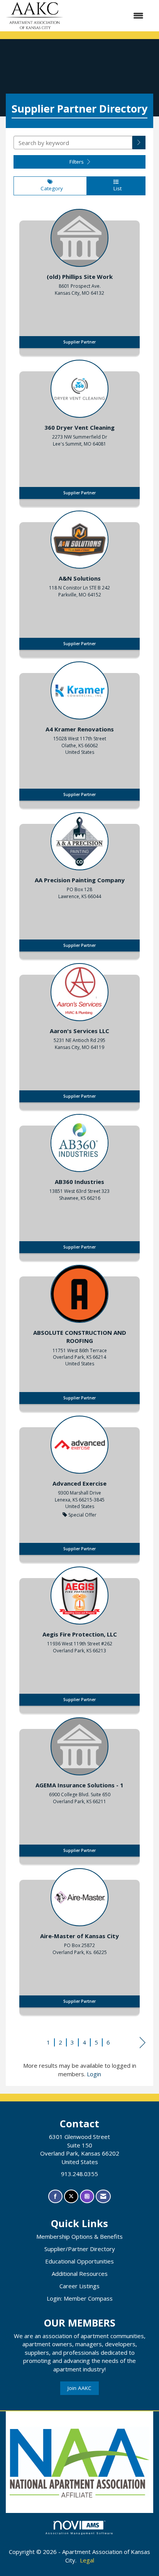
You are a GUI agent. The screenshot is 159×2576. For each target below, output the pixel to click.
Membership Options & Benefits (79, 2236)
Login (94, 2074)
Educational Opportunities (79, 2261)
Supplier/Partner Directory (80, 2249)
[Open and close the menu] (107, 16)
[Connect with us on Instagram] (87, 2196)
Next (143, 2043)
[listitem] (79, 280)
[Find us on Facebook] (55, 2196)
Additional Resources (80, 2274)
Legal (87, 2560)
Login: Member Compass (80, 2298)
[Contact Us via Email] (103, 2196)
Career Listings (79, 2286)
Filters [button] (77, 162)
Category (50, 188)
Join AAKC (79, 2388)
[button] (139, 143)
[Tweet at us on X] (71, 2196)
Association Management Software (79, 2533)
